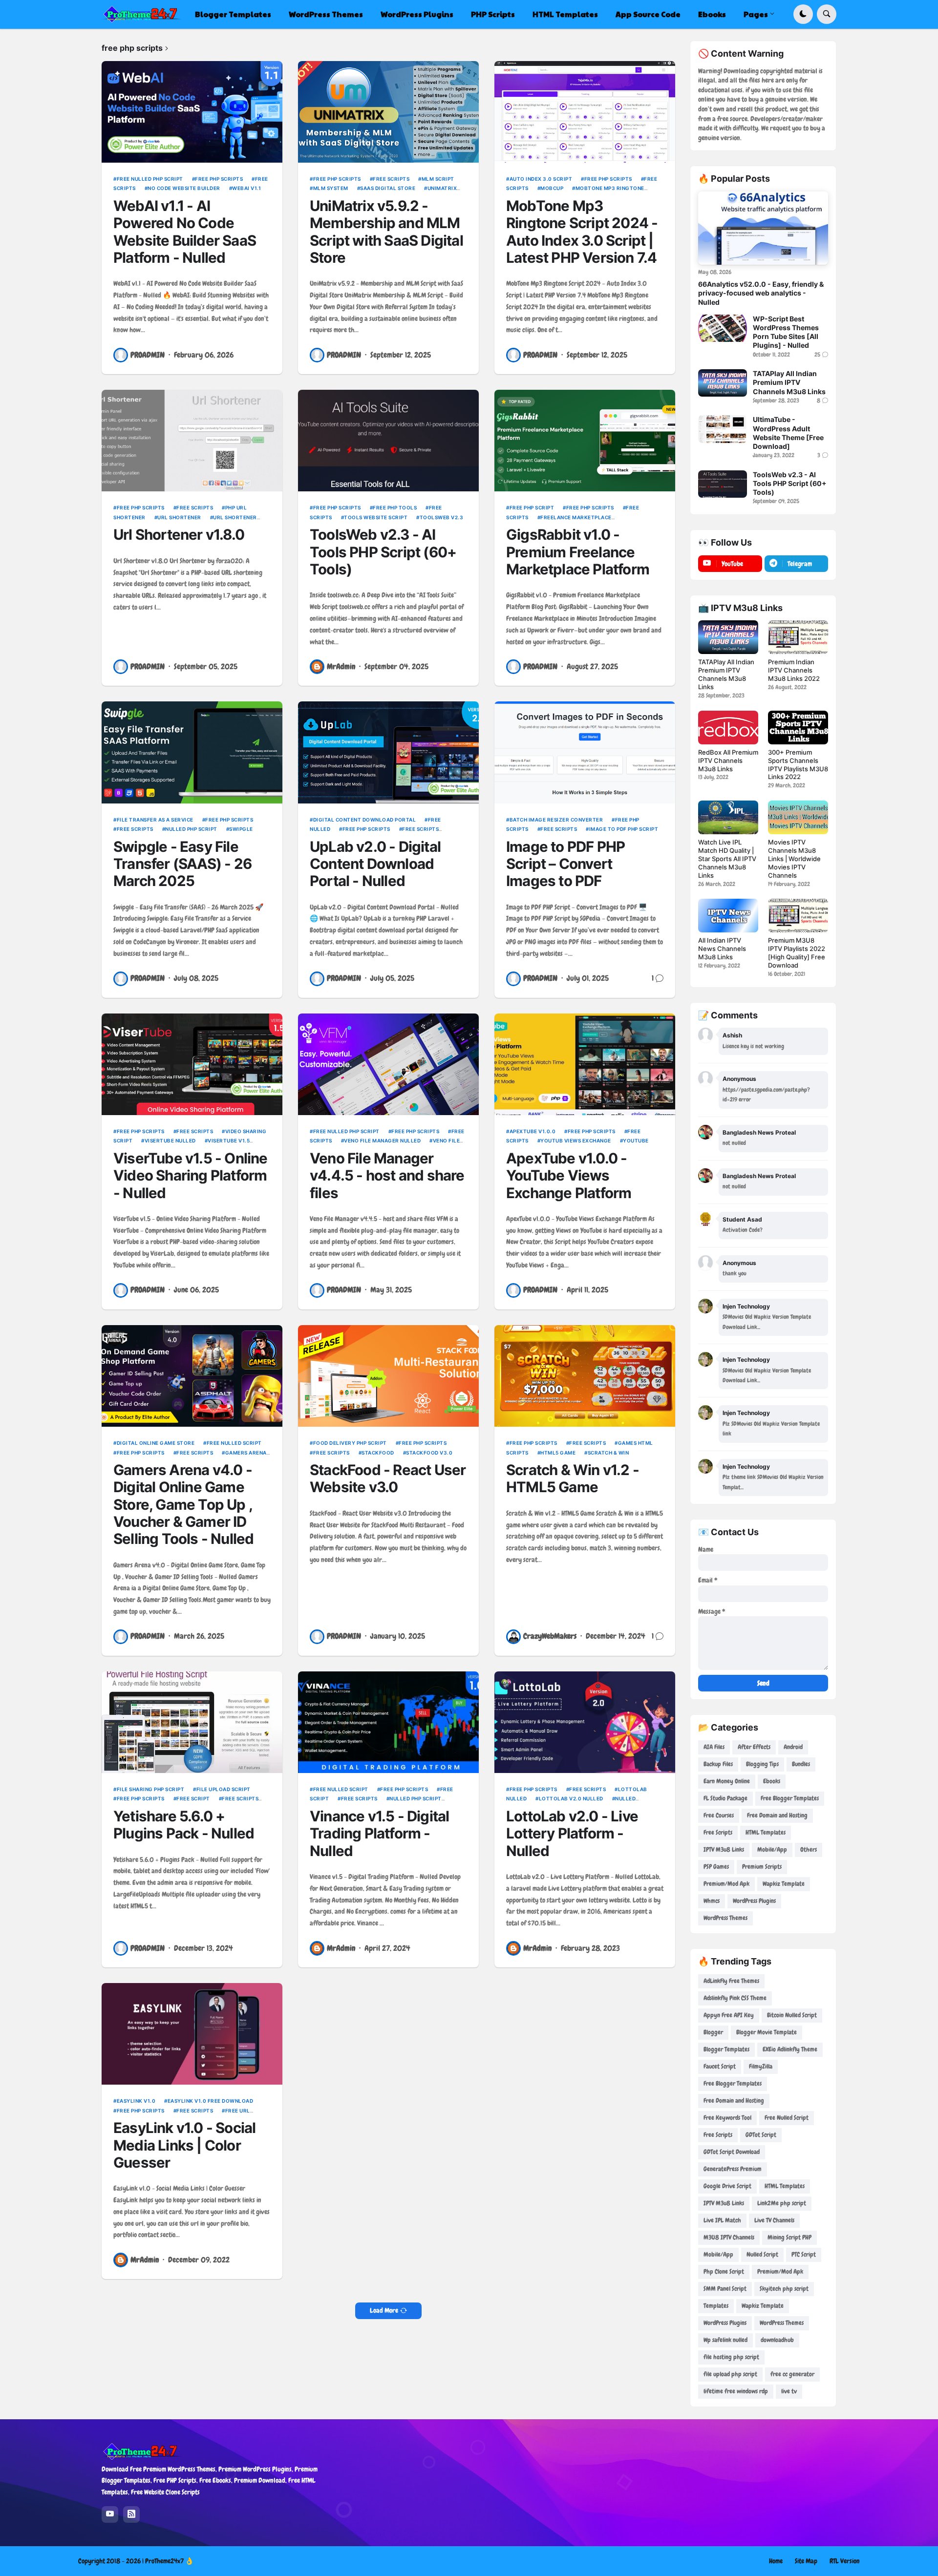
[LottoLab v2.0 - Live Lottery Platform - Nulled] (585, 1722)
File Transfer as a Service (155, 820)
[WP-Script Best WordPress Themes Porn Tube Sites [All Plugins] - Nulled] (723, 328)
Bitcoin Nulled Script (792, 2015)
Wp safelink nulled (725, 2340)
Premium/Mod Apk (726, 1884)
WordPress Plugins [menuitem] (417, 14)
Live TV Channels (774, 2220)
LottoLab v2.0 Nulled (571, 1798)
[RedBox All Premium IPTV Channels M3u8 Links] (728, 728)
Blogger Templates (726, 2049)
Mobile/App (772, 1849)
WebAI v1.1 (246, 188)
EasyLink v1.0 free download (210, 2101)
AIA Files (714, 1747)
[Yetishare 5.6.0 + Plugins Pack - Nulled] (192, 1722)
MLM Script (438, 179)
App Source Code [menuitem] (648, 14)
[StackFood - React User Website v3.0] (388, 1376)
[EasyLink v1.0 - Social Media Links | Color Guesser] (192, 2034)
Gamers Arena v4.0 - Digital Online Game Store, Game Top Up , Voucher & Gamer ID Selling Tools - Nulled (183, 1504)
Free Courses (719, 1815)
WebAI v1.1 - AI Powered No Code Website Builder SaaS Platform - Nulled (185, 232)
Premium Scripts (762, 1867)
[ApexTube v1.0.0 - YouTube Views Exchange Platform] (585, 1064)
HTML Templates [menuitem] (565, 14)
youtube (636, 1140)
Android (793, 1747)
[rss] (131, 2514)
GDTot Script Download (732, 2152)
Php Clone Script (724, 2271)
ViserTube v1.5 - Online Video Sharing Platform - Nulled (191, 1176)
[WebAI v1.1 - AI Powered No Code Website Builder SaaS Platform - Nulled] (192, 112)
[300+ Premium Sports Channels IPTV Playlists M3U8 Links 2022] (798, 728)
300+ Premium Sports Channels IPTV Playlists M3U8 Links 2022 (798, 765)
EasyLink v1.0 (136, 2101)
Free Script (193, 1798)
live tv (789, 2391)
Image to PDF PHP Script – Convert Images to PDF (565, 864)
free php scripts (219, 179)
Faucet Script (720, 2066)
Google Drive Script (727, 2186)
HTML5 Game (558, 1453)
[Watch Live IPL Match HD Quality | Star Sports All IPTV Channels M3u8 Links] (728, 817)
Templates (716, 2306)
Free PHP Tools (395, 507)
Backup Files (718, 1764)
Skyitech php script (784, 2289)
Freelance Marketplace (576, 517)
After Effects (754, 1747)
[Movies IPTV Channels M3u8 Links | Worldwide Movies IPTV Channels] (798, 817)
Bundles (801, 1764)
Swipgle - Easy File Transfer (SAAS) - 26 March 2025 (182, 864)
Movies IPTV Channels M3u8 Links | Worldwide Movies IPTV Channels (794, 859)
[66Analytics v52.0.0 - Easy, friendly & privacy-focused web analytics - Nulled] (763, 228)
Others (809, 1849)
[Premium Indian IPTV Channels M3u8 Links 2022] (798, 637)
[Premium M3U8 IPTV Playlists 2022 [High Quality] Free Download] (798, 916)
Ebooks (772, 1781)
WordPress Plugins (754, 1901)
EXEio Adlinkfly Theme (790, 2049)
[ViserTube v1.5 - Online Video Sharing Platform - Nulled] (192, 1064)
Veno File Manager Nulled (382, 1140)
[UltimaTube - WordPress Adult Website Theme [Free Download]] (723, 429)
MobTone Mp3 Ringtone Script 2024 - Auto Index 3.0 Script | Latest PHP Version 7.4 (582, 232)
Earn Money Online (727, 1781)
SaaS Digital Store (388, 188)
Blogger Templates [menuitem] (233, 14)
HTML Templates (766, 1832)
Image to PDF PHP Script (624, 829)
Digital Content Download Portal (364, 820)
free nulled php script (150, 179)
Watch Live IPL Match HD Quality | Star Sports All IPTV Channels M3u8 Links (727, 859)
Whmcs (712, 1901)
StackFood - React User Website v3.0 (388, 1478)
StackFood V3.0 (429, 1453)
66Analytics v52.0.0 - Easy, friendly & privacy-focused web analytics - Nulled (761, 293)
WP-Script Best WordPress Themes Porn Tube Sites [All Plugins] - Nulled (786, 332)
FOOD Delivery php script (350, 1443)
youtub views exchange (576, 1140)
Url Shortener (179, 517)
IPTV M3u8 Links (724, 1849)
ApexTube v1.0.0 (533, 1131)
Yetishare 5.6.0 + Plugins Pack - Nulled (184, 1825)
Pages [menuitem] (756, 14)
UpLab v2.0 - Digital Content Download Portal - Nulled (375, 864)
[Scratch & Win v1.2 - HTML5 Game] (585, 1376)
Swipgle (241, 829)
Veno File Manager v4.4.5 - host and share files (387, 1176)
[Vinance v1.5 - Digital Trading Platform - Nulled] (388, 1722)
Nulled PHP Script (191, 829)
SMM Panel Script (725, 2289)
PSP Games (716, 1867)
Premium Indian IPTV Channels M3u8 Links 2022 (794, 670)
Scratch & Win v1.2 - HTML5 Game (573, 1478)
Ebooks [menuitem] (712, 14)
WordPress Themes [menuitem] (326, 14)
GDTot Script (761, 2135)
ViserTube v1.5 (229, 1140)
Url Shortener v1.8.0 (179, 535)
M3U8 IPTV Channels (729, 2237)
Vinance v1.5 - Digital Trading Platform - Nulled (379, 1834)
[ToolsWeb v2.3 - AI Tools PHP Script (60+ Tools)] (388, 441)
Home (776, 2561)
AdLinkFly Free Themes (731, 1981)
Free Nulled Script (234, 1443)
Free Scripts (391, 179)
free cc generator (792, 2374)
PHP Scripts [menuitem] (493, 14)
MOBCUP (552, 188)
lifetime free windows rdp (736, 2391)
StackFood (378, 1453)
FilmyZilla (761, 2066)
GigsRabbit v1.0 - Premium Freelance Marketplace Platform (578, 552)
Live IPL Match (722, 2220)
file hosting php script (731, 2357)
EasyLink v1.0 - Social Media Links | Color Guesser (184, 2145)
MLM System (331, 188)
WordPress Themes (725, 1918)
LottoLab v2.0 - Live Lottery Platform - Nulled (572, 1834)
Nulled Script (762, 2254)
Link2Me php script (782, 2203)
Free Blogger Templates (790, 1798)
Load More (384, 2310)
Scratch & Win (608, 1453)
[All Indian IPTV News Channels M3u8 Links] (728, 916)
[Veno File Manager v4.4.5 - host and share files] (388, 1064)
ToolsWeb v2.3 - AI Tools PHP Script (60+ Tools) (383, 552)
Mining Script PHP (789, 2237)
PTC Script (804, 2254)
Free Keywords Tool (727, 2118)
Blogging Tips (762, 1764)
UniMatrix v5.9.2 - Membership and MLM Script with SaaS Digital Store (386, 232)
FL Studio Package (725, 1798)
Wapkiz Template (784, 1884)
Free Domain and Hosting (777, 1815)
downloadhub (777, 2340)
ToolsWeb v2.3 (441, 517)
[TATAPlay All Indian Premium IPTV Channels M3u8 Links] (723, 383)
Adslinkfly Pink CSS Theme (735, 1998)
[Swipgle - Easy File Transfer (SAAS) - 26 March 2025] (192, 752)
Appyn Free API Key (729, 2015)
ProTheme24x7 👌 (169, 2561)
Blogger (713, 2032)
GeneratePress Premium (733, 2169)
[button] (803, 14)
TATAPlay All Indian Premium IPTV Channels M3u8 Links (789, 382)
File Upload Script (224, 1789)
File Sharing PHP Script (150, 1789)
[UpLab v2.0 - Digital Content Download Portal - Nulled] (388, 752)
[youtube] (110, 2514)
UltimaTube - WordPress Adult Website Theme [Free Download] (788, 433)
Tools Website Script (376, 517)
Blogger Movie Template (767, 2032)
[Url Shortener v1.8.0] (192, 441)
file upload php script (730, 2374)
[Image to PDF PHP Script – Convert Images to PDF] (585, 752)
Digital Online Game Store (156, 1443)
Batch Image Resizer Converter (556, 820)
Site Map (806, 2561)
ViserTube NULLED (170, 1140)
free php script (532, 507)
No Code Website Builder (184, 188)
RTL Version (845, 2561)
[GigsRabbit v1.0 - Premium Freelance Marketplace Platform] (585, 441)
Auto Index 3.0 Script (541, 179)
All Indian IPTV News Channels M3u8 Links (722, 949)
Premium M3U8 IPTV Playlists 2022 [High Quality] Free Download (797, 953)
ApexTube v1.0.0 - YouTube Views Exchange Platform (569, 1176)
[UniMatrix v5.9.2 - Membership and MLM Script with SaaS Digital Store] (388, 112)
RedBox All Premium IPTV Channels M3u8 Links (728, 760)
